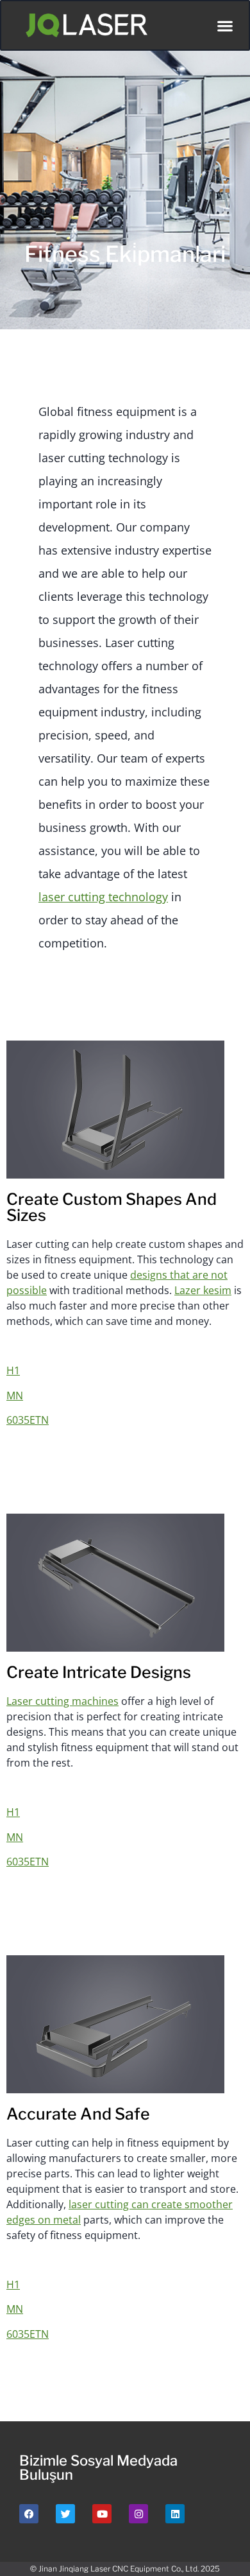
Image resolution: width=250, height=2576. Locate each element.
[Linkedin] (175, 2514)
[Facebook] (29, 2514)
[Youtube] (102, 2514)
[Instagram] (138, 2514)
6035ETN (28, 1420)
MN (15, 1396)
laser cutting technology (103, 897)
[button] (225, 25)
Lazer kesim (203, 1290)
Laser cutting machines (63, 1701)
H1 (13, 1370)
